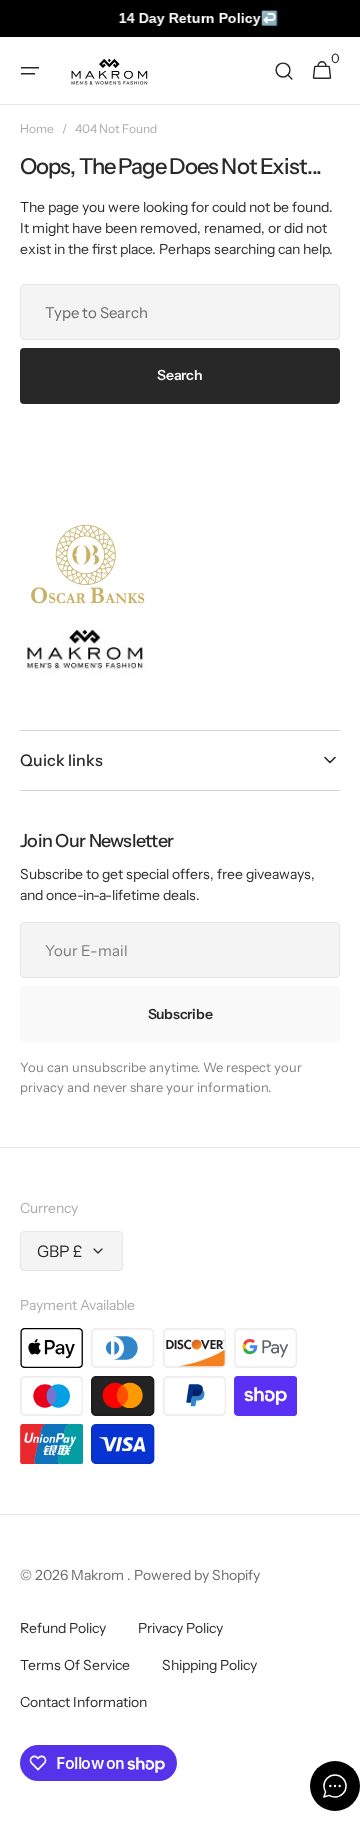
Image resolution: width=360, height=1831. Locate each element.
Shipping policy (209, 1665)
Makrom (99, 1575)
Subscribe (180, 1014)
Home (37, 128)
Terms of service (75, 1665)
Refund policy (63, 1628)
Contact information (83, 1702)
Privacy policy (180, 1628)
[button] (30, 71)
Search (179, 375)
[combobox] (180, 312)
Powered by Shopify (197, 1575)
